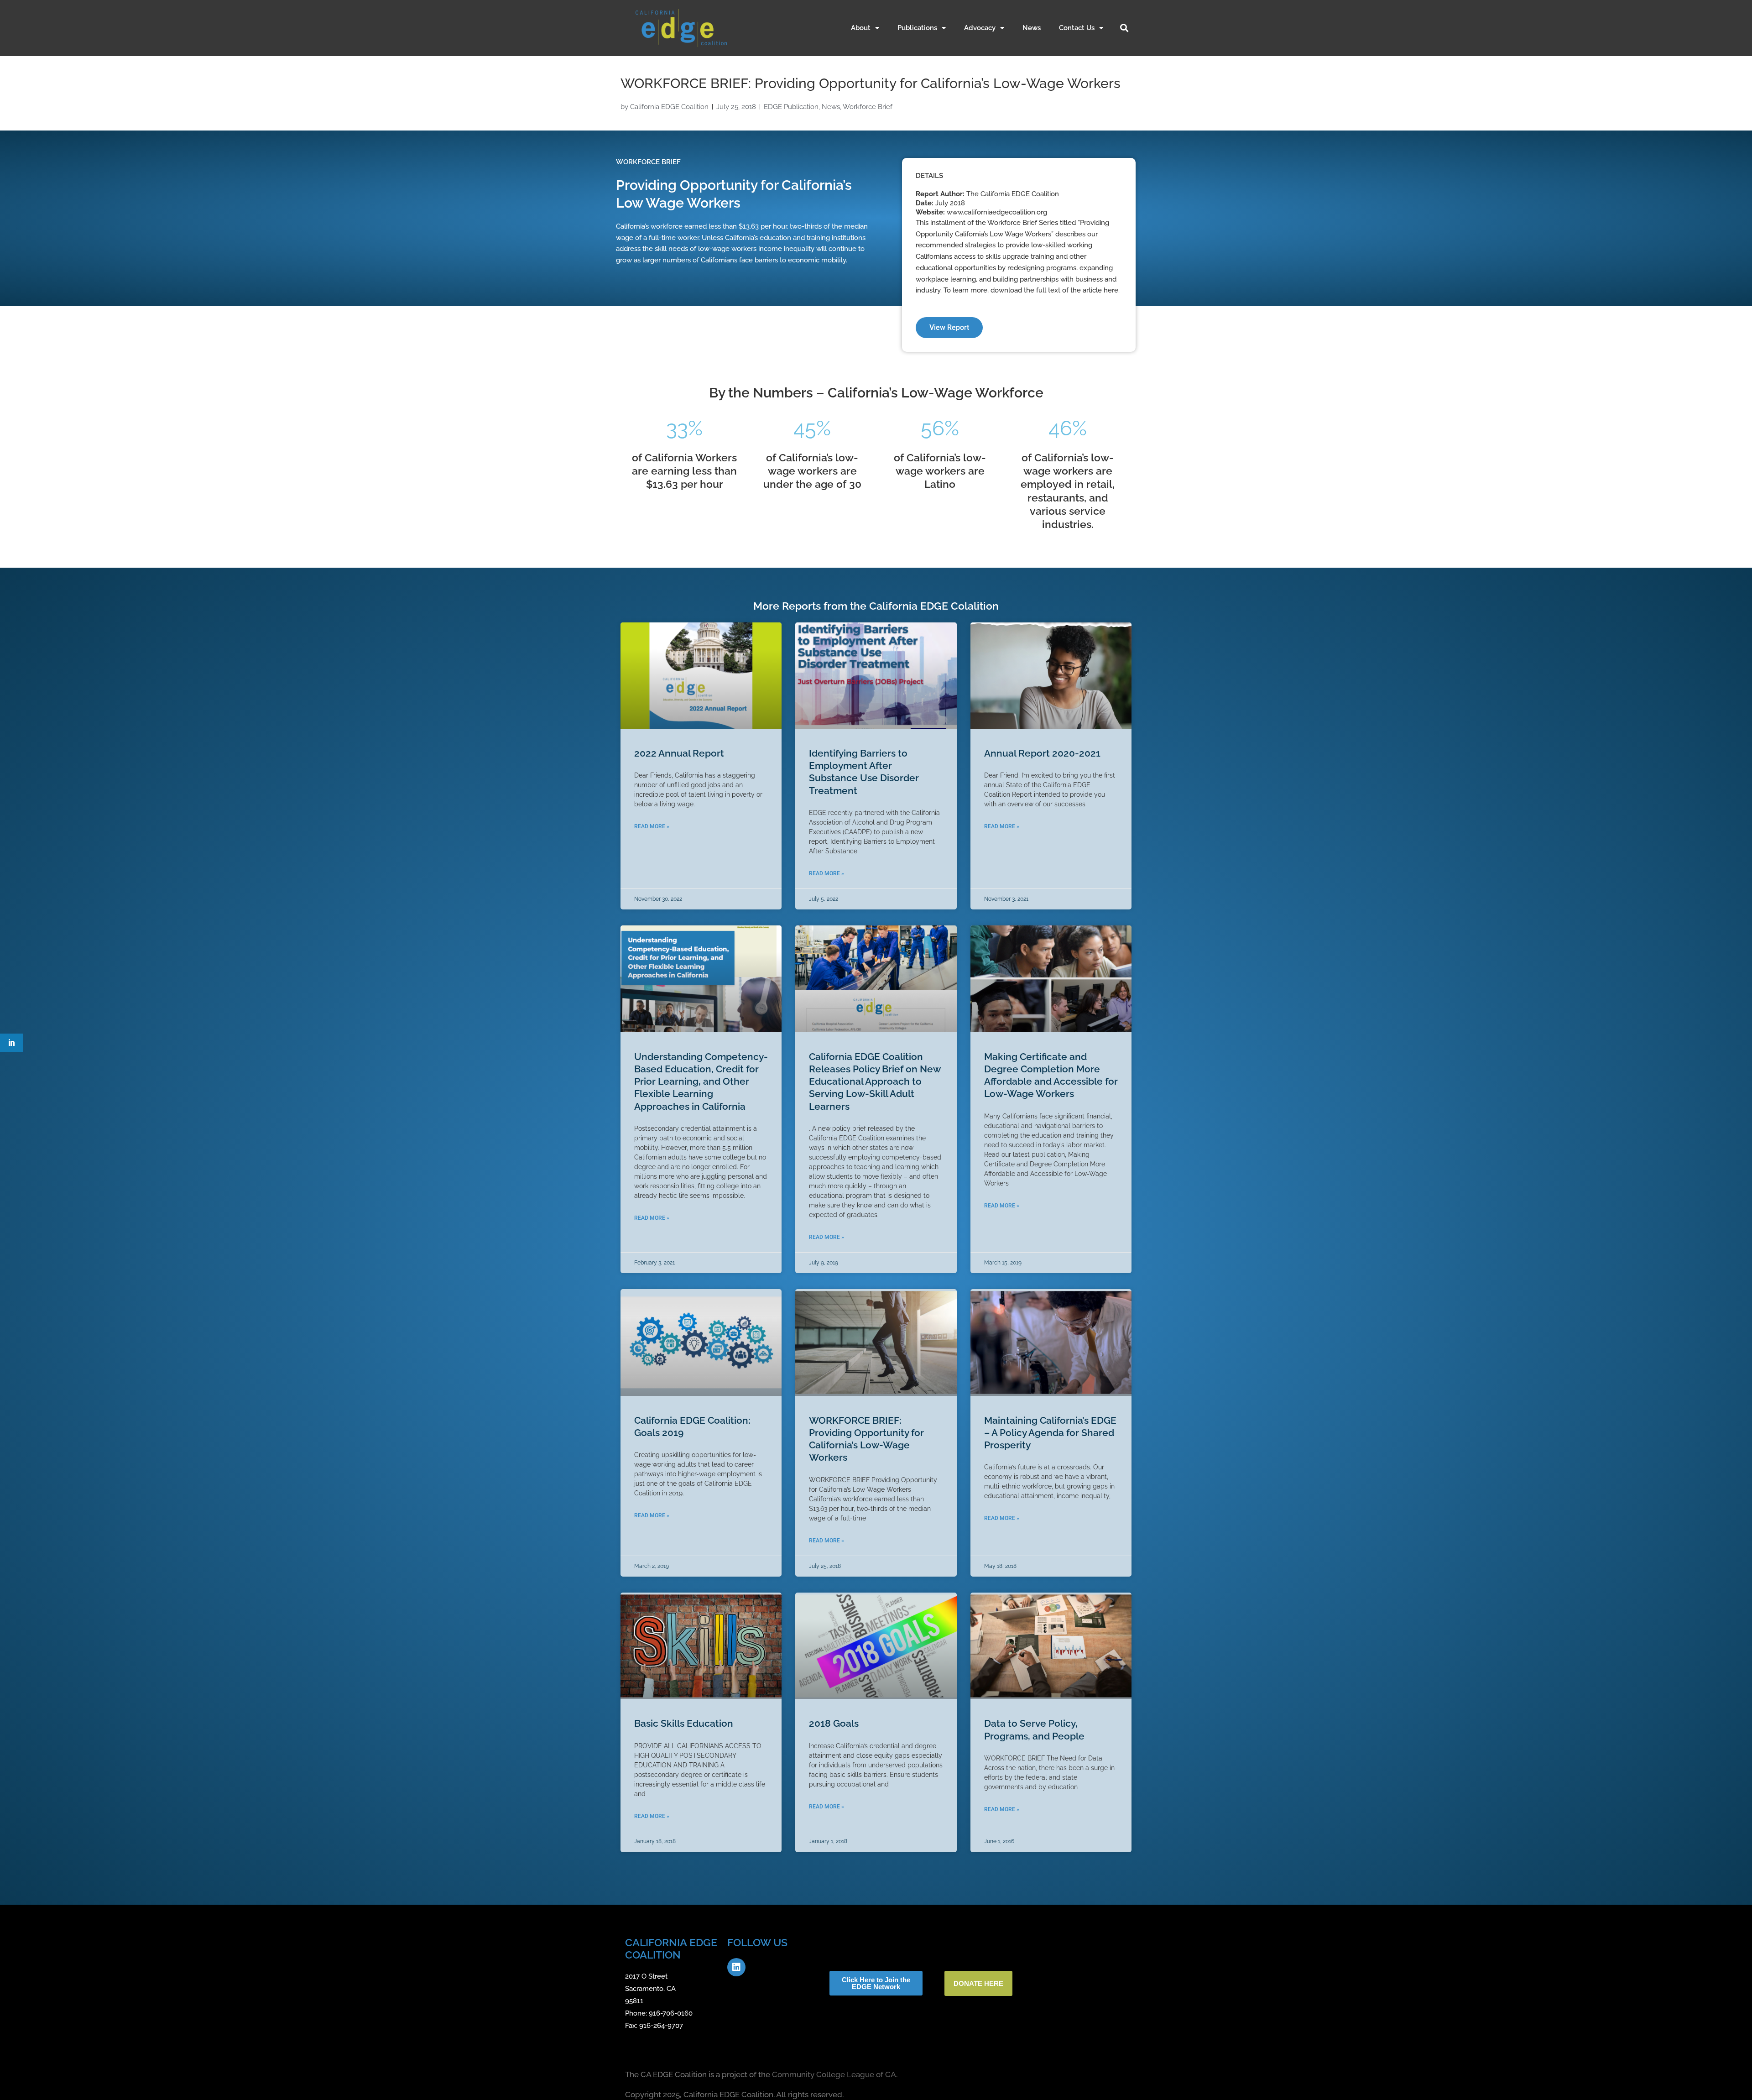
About (861, 28)
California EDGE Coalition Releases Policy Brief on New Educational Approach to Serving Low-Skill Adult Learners (875, 1081)
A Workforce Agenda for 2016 (876, 1999)
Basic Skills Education (684, 1723)
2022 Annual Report (679, 753)
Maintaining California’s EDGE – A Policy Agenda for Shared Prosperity (1050, 1433)
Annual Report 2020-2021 (1042, 753)
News (1032, 28)
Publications (917, 28)
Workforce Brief (868, 107)
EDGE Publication (791, 107)
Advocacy (980, 28)
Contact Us (1077, 28)
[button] (1124, 28)
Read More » (652, 826)
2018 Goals (834, 1723)
